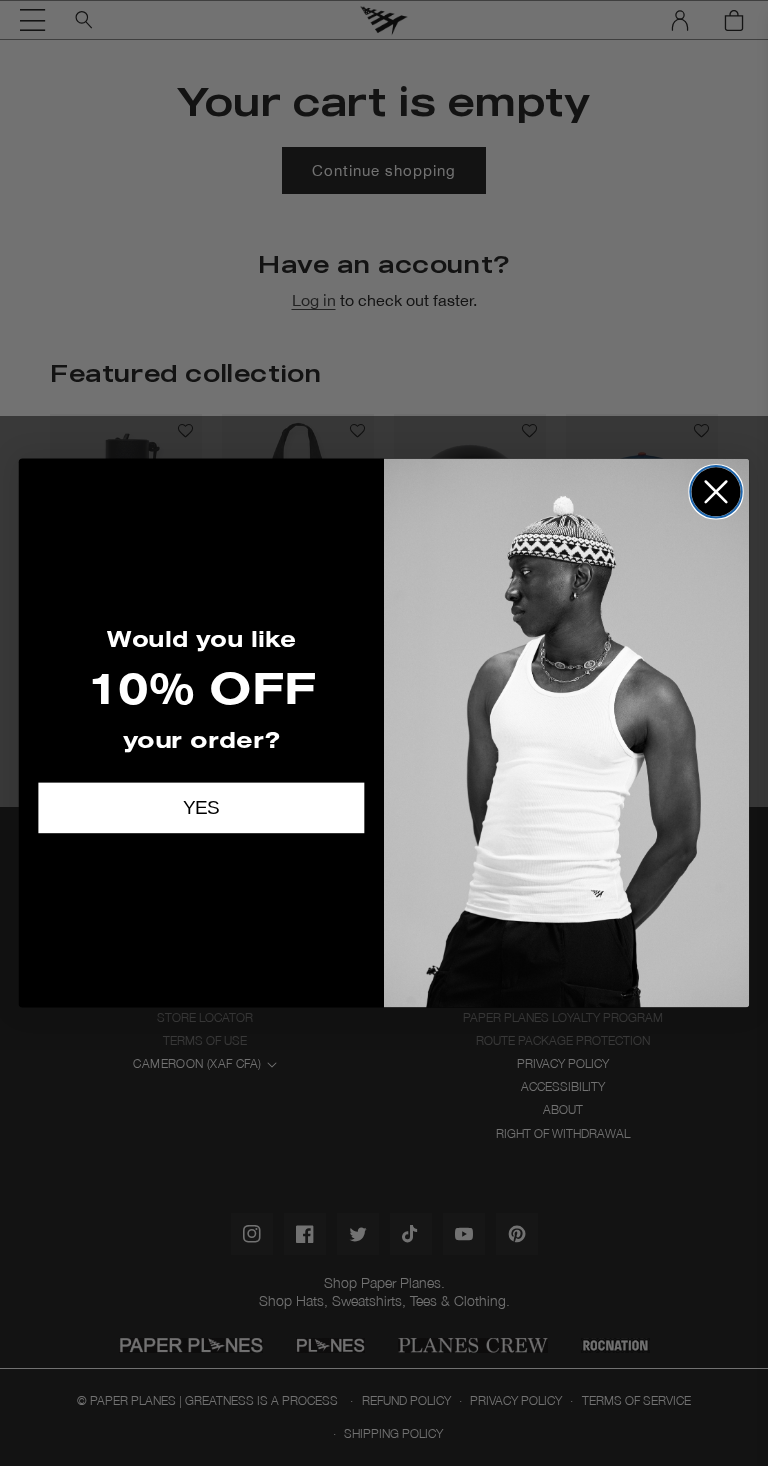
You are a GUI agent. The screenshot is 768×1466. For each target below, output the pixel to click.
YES (201, 808)
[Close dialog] (716, 492)
